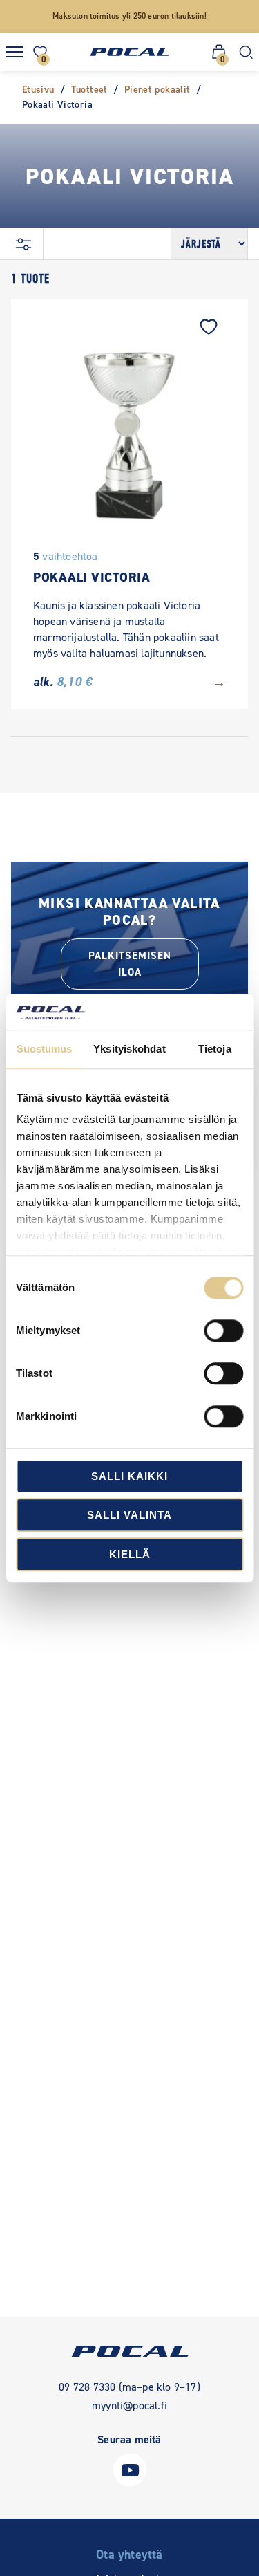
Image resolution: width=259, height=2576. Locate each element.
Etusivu (38, 90)
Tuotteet (89, 90)
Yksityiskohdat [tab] (129, 1049)
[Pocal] (129, 52)
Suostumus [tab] (45, 1049)
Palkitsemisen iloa (130, 964)
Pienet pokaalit (157, 90)
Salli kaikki (129, 1476)
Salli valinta (129, 1516)
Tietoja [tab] (215, 1049)
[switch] (223, 1331)
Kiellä (130, 1554)
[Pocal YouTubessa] (130, 2483)
